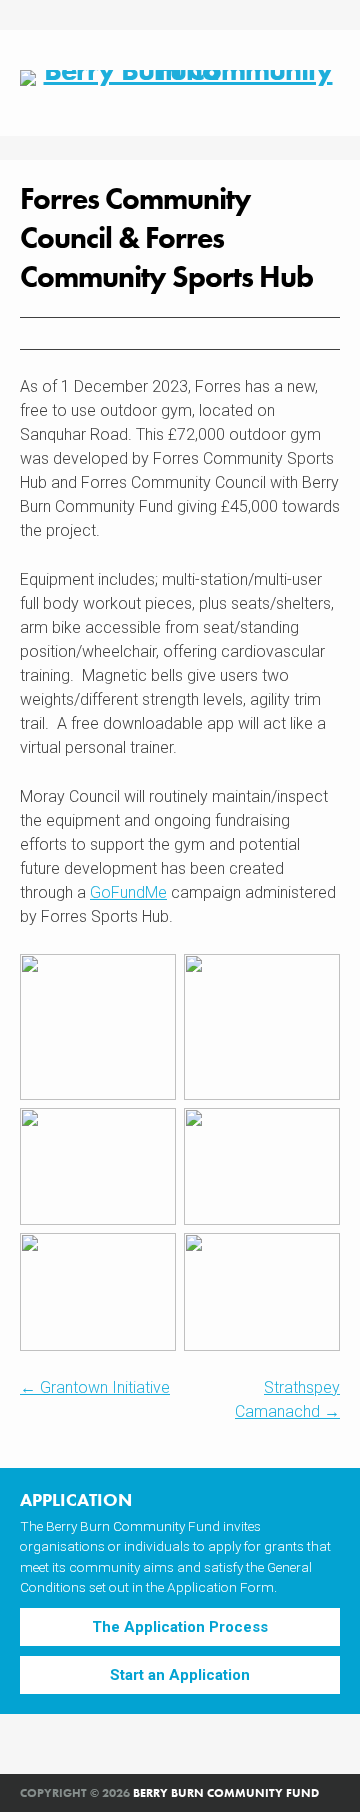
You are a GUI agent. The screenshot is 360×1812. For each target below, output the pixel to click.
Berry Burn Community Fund (226, 1793)
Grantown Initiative (95, 1387)
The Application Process (180, 1627)
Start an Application (180, 1675)
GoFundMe (128, 892)
